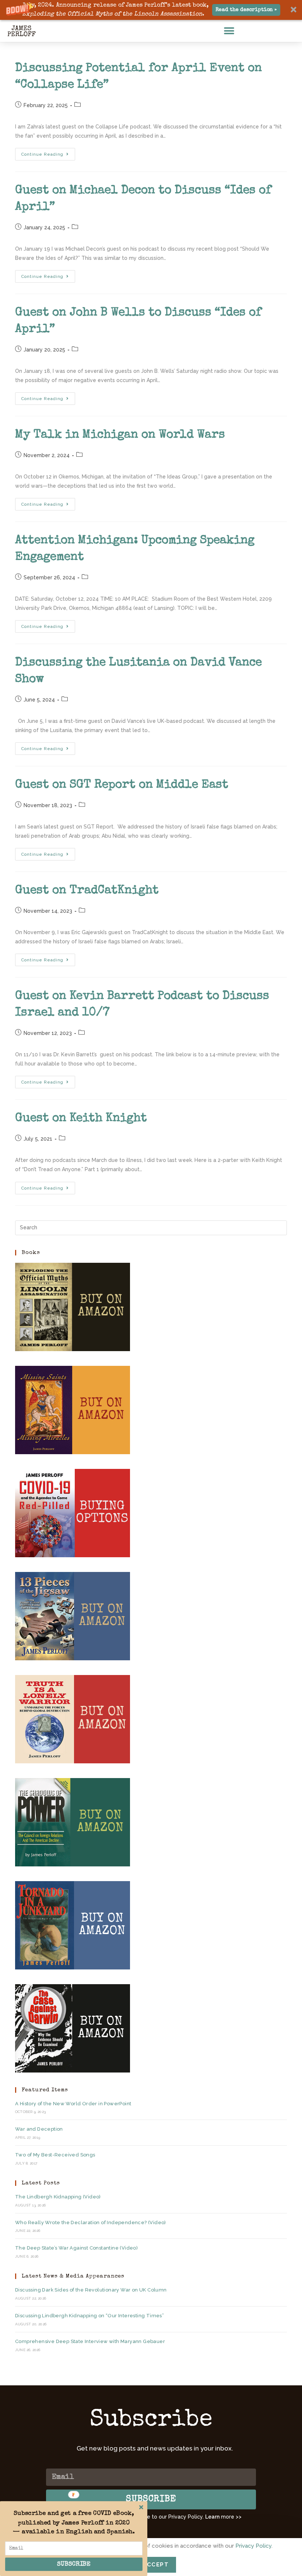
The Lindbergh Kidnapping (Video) (58, 2197)
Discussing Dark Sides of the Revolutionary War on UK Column (91, 2290)
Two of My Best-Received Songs (55, 2155)
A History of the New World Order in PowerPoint (73, 2104)
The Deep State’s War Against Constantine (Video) (76, 2248)
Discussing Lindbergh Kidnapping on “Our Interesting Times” (89, 2316)
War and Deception (39, 2129)
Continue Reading (48, 152)
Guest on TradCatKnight (87, 891)
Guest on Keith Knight (81, 1119)
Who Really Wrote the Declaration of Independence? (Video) (91, 2222)
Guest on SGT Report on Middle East (122, 785)
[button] (151, 10)
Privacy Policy (253, 2546)
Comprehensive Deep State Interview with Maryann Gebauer (90, 2341)
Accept (156, 2565)
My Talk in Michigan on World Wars (120, 435)
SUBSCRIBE (74, 2564)
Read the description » (246, 10)
